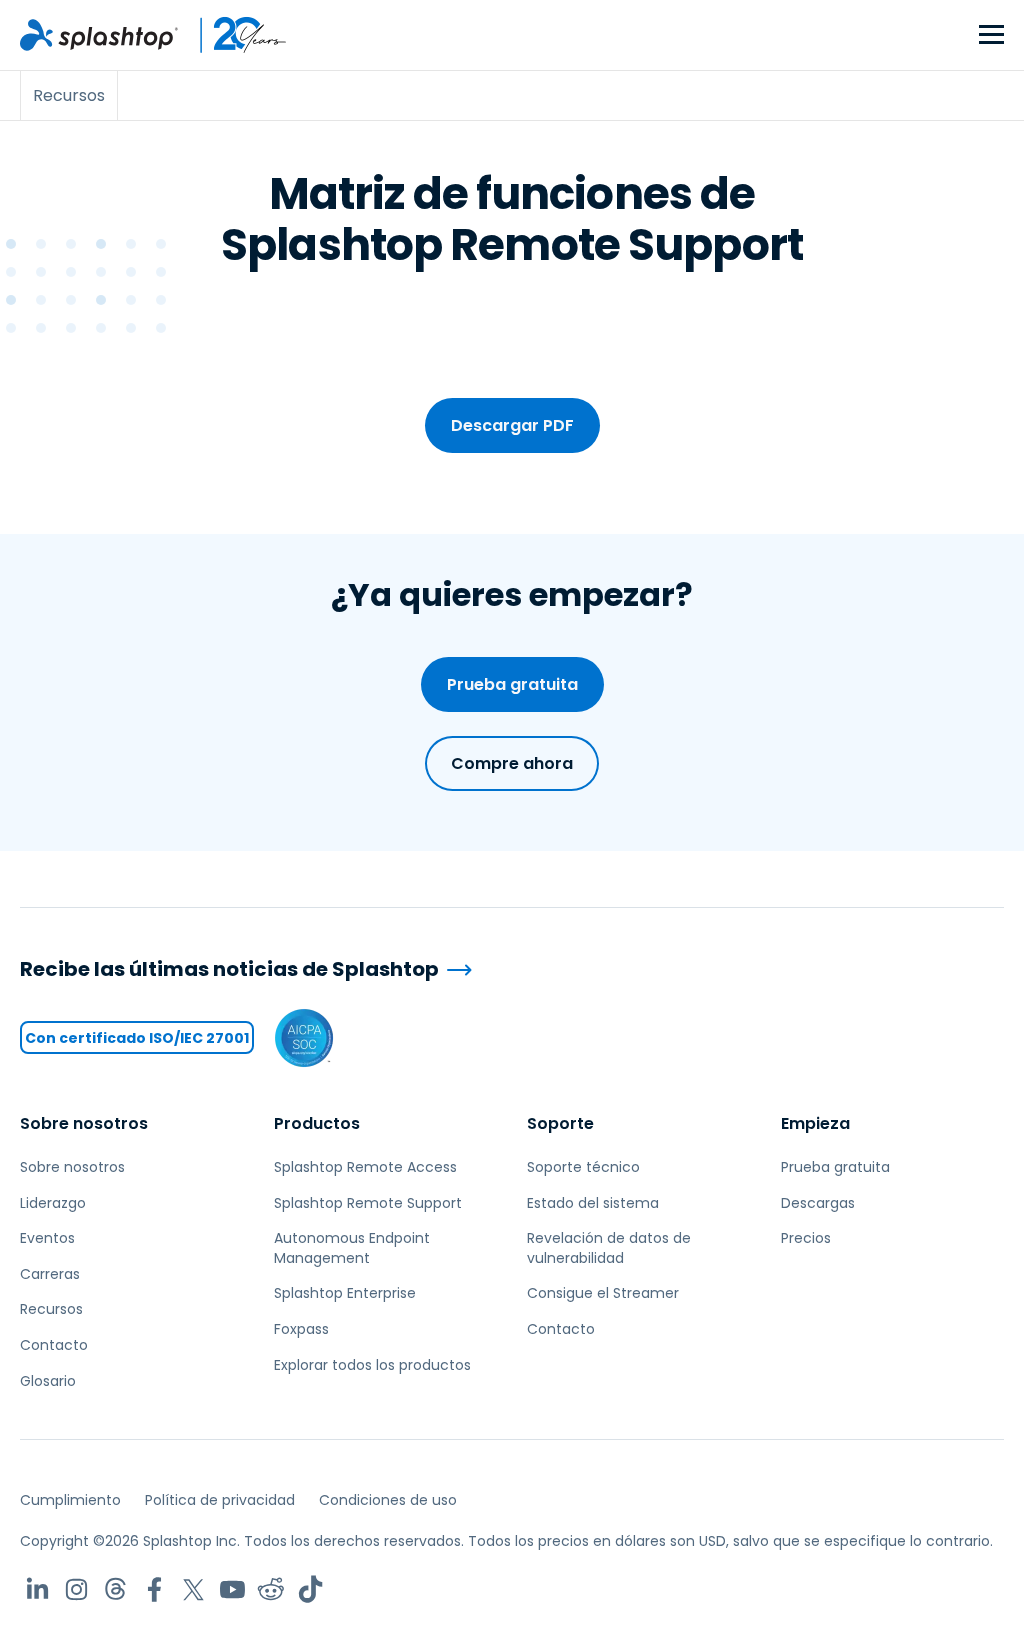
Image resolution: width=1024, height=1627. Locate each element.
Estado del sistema (593, 1203)
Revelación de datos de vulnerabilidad (609, 1248)
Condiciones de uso (388, 1500)
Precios (806, 1238)
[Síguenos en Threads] (115, 1589)
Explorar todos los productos (372, 1365)
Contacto (54, 1345)
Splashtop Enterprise (345, 1293)
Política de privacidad (220, 1500)
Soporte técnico (583, 1167)
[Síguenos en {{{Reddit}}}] (271, 1589)
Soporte (560, 1123)
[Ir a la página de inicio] (99, 35)
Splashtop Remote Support (368, 1203)
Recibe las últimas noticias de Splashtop (229, 969)
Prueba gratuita (512, 684)
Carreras (50, 1274)
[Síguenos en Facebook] (154, 1589)
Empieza (815, 1123)
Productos (317, 1123)
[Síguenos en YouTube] (232, 1589)
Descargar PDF (512, 425)
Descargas (818, 1203)
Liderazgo (53, 1203)
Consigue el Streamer (603, 1293)
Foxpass (301, 1329)
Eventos (47, 1238)
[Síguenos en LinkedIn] (37, 1589)
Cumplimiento (70, 1500)
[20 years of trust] (233, 35)
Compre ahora (512, 763)
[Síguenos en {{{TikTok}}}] (310, 1589)
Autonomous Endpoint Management (352, 1248)
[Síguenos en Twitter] (193, 1589)
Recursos (51, 1309)
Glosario (48, 1381)
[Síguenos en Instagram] (76, 1589)
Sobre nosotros (84, 1123)
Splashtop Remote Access (365, 1167)
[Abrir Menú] (991, 35)
